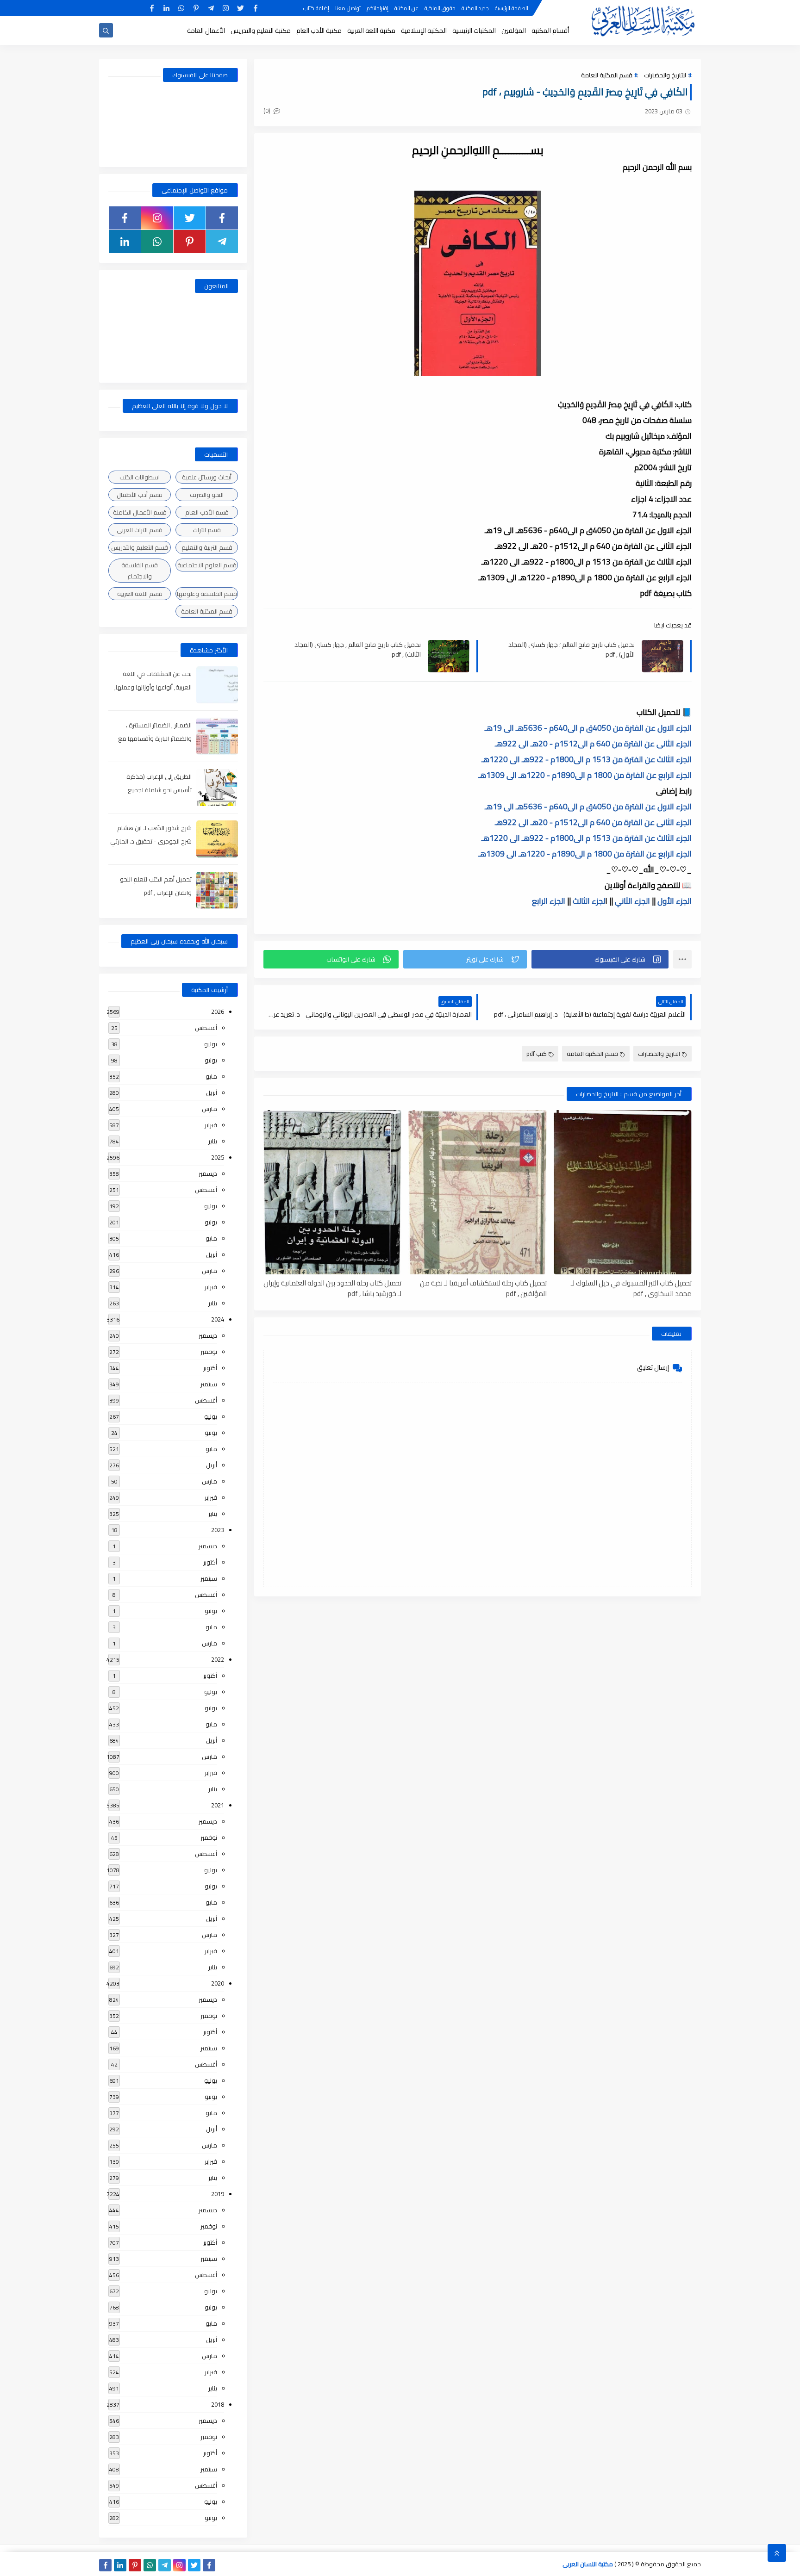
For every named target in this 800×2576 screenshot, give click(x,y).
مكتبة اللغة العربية (371, 31)
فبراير (211, 1125)
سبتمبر (209, 1384)
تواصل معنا (348, 8)
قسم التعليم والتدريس (140, 547)
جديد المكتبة (475, 8)
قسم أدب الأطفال (140, 495)
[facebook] (255, 8)
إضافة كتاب (316, 8)
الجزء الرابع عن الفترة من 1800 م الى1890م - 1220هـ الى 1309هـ (585, 775)
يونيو (211, 1060)
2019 (218, 2194)
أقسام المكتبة (550, 31)
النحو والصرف (207, 495)
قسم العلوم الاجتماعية (207, 565)
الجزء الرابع (549, 901)
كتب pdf (537, 1054)
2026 (218, 1012)
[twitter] (241, 8)
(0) (268, 111)
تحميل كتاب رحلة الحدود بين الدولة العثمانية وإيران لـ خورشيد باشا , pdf (332, 1288)
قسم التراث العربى (140, 530)
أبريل (212, 1092)
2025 (218, 1157)
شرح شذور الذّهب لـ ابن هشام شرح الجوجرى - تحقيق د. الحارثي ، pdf (151, 841)
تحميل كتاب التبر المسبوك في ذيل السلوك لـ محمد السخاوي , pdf (631, 1288)
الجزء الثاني (631, 901)
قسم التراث (207, 530)
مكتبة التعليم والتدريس (261, 31)
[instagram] (226, 8)
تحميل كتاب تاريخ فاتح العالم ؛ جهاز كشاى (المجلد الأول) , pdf (572, 649)
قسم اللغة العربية (140, 594)
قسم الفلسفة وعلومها (207, 594)
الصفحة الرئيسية (512, 8)
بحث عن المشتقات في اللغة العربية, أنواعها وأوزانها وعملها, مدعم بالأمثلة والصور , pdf (153, 687)
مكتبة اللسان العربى (588, 2564)
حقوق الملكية (440, 8)
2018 (218, 2404)
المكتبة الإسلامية (424, 31)
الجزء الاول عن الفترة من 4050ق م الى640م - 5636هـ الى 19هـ (588, 728)
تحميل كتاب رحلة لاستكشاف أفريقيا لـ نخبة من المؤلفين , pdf (483, 1288)
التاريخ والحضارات (665, 75)
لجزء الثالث (589, 901)
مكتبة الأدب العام (319, 31)
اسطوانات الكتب (140, 477)
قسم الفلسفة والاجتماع (140, 571)
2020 (218, 1983)
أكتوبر (210, 1368)
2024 (218, 1319)
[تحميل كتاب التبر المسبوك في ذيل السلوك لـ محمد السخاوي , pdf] (623, 1192)
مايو (211, 1076)
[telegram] (211, 8)
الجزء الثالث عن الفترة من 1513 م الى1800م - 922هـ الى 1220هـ (587, 759)
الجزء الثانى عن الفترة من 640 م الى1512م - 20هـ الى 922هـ (593, 744)
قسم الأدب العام (207, 512)
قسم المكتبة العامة (607, 75)
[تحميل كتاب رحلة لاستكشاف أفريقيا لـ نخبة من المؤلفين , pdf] (477, 1192)
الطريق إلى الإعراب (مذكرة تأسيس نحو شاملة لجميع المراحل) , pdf (159, 790)
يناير (213, 1141)
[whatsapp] (181, 8)
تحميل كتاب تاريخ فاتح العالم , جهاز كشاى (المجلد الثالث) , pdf (358, 649)
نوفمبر (209, 1352)
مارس (209, 1109)
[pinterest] (196, 8)
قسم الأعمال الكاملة (140, 512)
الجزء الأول (675, 901)
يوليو (211, 1044)
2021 (218, 1805)
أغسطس (206, 1028)
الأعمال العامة (206, 31)
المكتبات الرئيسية (474, 31)
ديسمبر (208, 1173)
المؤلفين (514, 31)
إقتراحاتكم (378, 8)
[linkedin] (166, 8)
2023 (218, 1530)
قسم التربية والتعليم (207, 547)
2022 (218, 1659)
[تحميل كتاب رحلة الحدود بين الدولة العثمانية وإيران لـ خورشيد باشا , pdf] (332, 1192)
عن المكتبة (406, 8)
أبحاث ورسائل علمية (207, 477)
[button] (600, 959)
